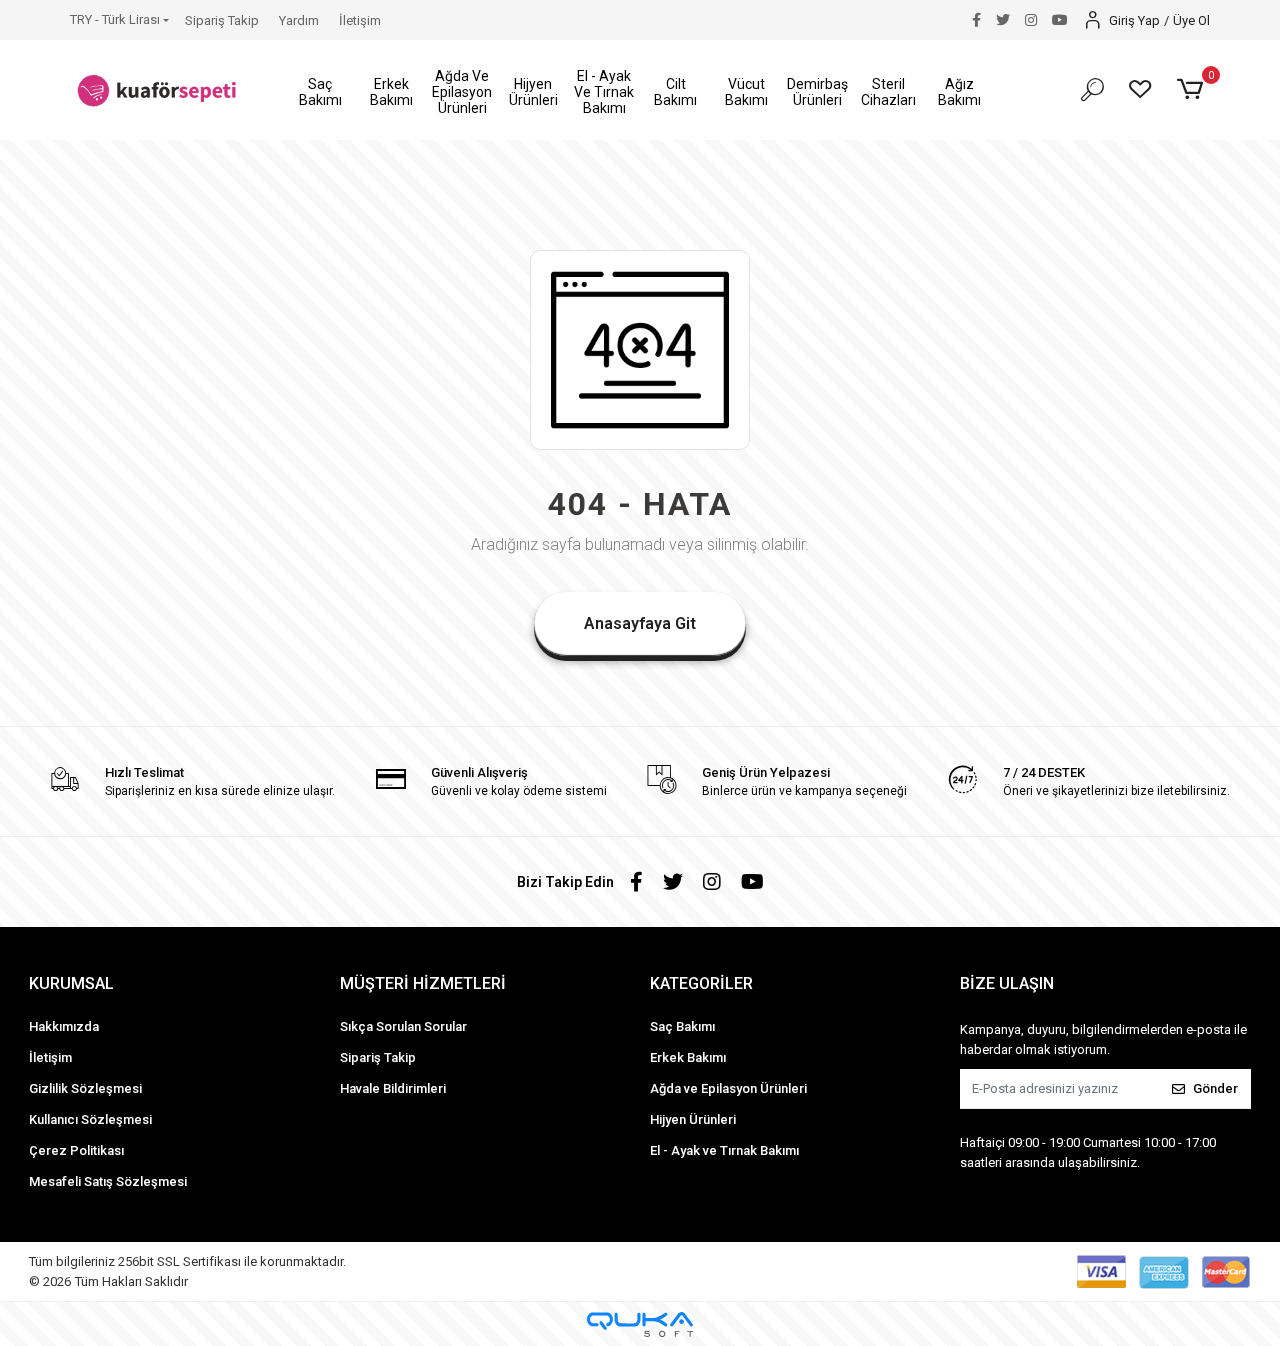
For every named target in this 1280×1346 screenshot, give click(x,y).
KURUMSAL (71, 983)
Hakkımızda (64, 1026)
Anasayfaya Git (640, 623)
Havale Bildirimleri (393, 1088)
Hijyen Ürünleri (693, 1119)
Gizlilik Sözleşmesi (85, 1088)
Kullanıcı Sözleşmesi (90, 1119)
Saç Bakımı (682, 1026)
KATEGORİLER (701, 983)
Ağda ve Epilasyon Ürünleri (728, 1088)
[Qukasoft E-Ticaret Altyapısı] (640, 1324)
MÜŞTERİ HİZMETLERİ (423, 983)
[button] (320, 92)
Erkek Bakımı (688, 1057)
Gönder (1215, 1088)
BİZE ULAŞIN (1007, 983)
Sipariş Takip (222, 20)
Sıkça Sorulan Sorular (403, 1026)
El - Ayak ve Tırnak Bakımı (724, 1150)
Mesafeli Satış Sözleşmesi (108, 1181)
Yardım (299, 20)
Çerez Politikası (76, 1150)
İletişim (360, 20)
